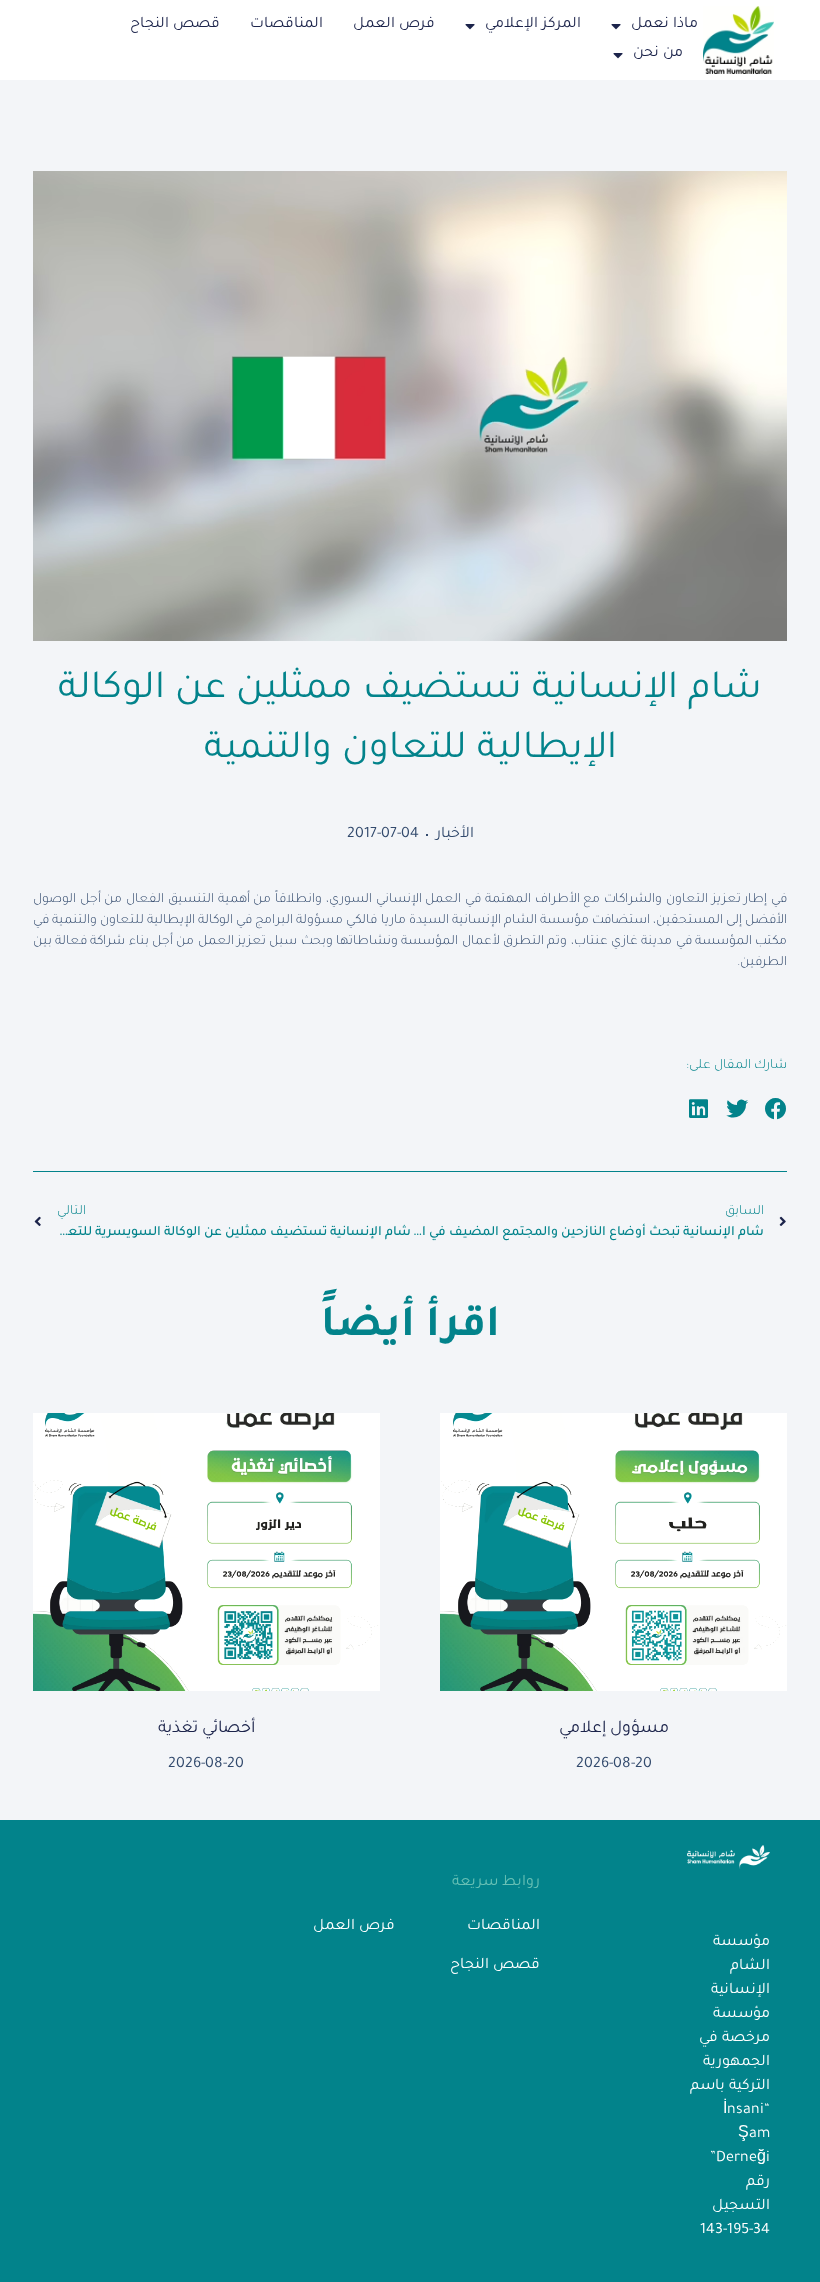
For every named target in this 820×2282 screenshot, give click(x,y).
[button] (776, 1109)
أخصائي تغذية (206, 1729)
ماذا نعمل (664, 25)
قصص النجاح (175, 25)
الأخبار (455, 835)
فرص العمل (394, 25)
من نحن (658, 54)
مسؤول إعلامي (614, 1729)
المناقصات (286, 25)
